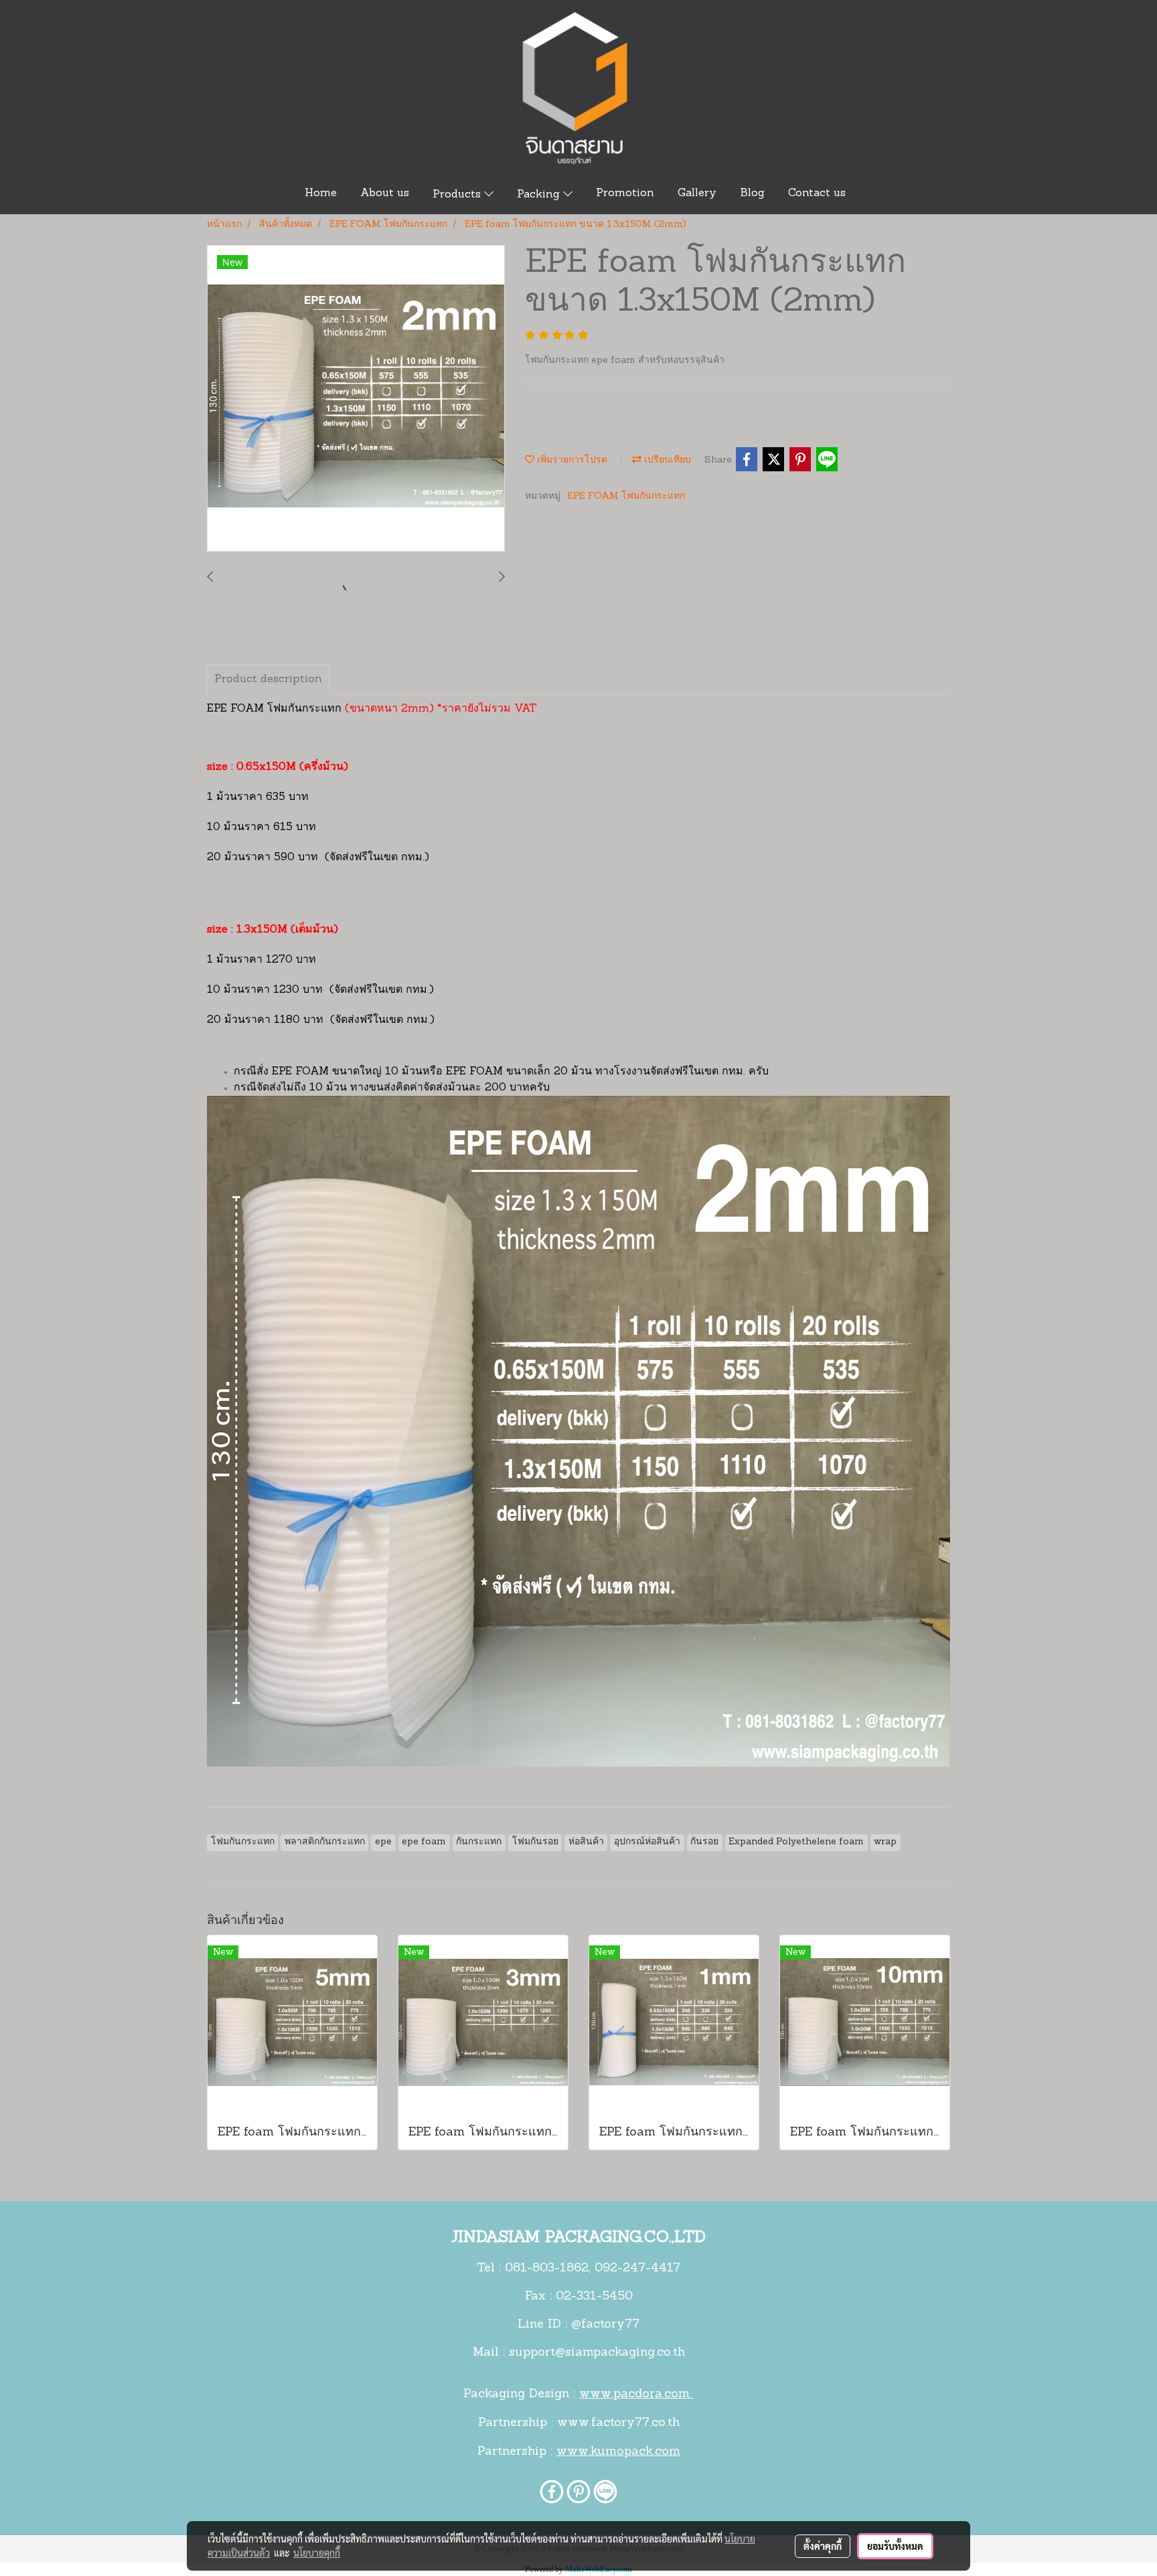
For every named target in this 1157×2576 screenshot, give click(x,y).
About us (385, 193)
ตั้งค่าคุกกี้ (823, 2546)
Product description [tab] (268, 679)
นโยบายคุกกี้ (317, 2553)
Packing (540, 195)
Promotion (625, 193)
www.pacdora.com (636, 2395)
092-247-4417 (637, 2269)
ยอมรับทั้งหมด (895, 2546)
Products (458, 195)
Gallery (697, 193)
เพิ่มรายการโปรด (571, 460)
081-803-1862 (547, 2269)
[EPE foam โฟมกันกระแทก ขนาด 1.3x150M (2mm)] (356, 399)
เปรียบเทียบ (666, 460)
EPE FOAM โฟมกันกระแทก (626, 496)
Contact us (817, 193)
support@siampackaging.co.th (597, 2353)
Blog (752, 193)
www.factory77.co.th (618, 2423)
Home (321, 193)
